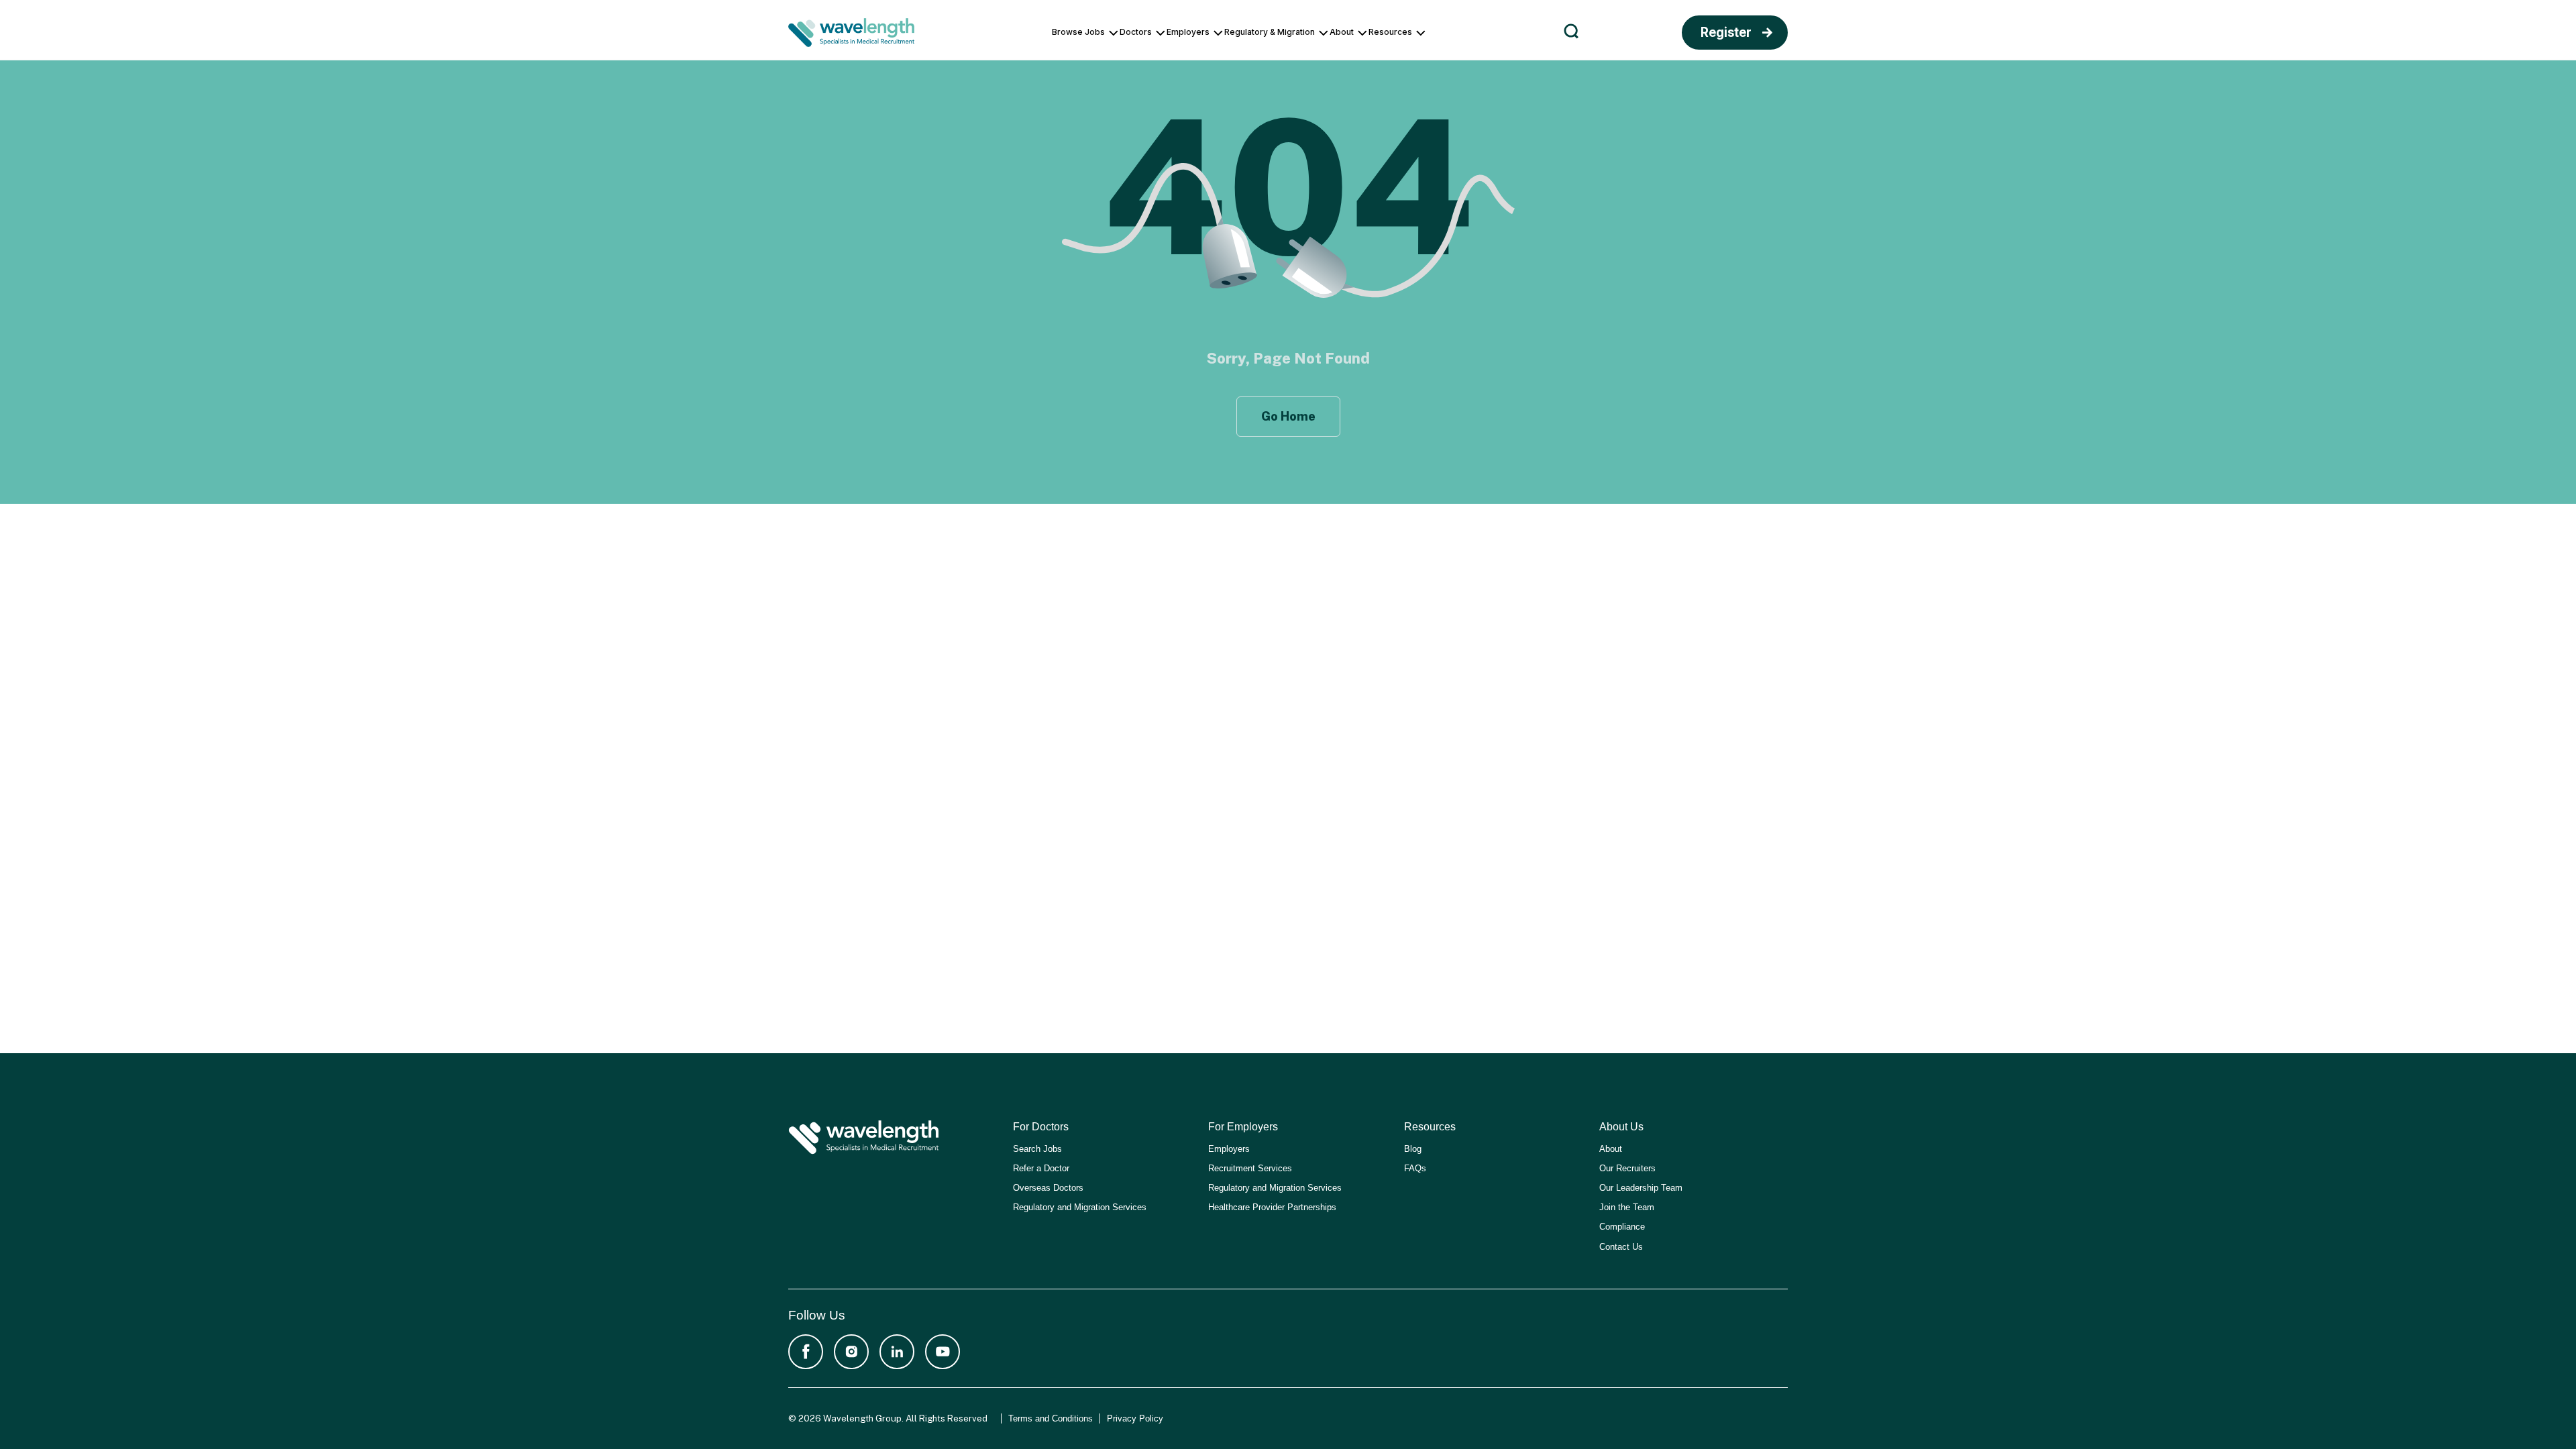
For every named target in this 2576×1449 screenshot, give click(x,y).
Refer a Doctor (1041, 1168)
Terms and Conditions (1051, 1418)
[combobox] (1807, 34)
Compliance (1622, 1227)
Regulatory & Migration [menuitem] (1270, 32)
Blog (1413, 1149)
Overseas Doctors (1048, 1188)
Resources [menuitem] (1390, 32)
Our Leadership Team (1641, 1188)
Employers (1229, 1149)
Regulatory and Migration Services (1080, 1207)
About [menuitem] (1342, 32)
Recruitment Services (1250, 1168)
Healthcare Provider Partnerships (1272, 1207)
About (1611, 1149)
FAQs (1415, 1168)
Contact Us (1621, 1247)
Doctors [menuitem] (1136, 32)
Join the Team (1627, 1207)
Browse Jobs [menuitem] (1078, 32)
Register (1726, 33)
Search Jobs (1037, 1149)
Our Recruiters (1627, 1168)
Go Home (1288, 416)
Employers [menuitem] (1188, 32)
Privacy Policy (1135, 1418)
